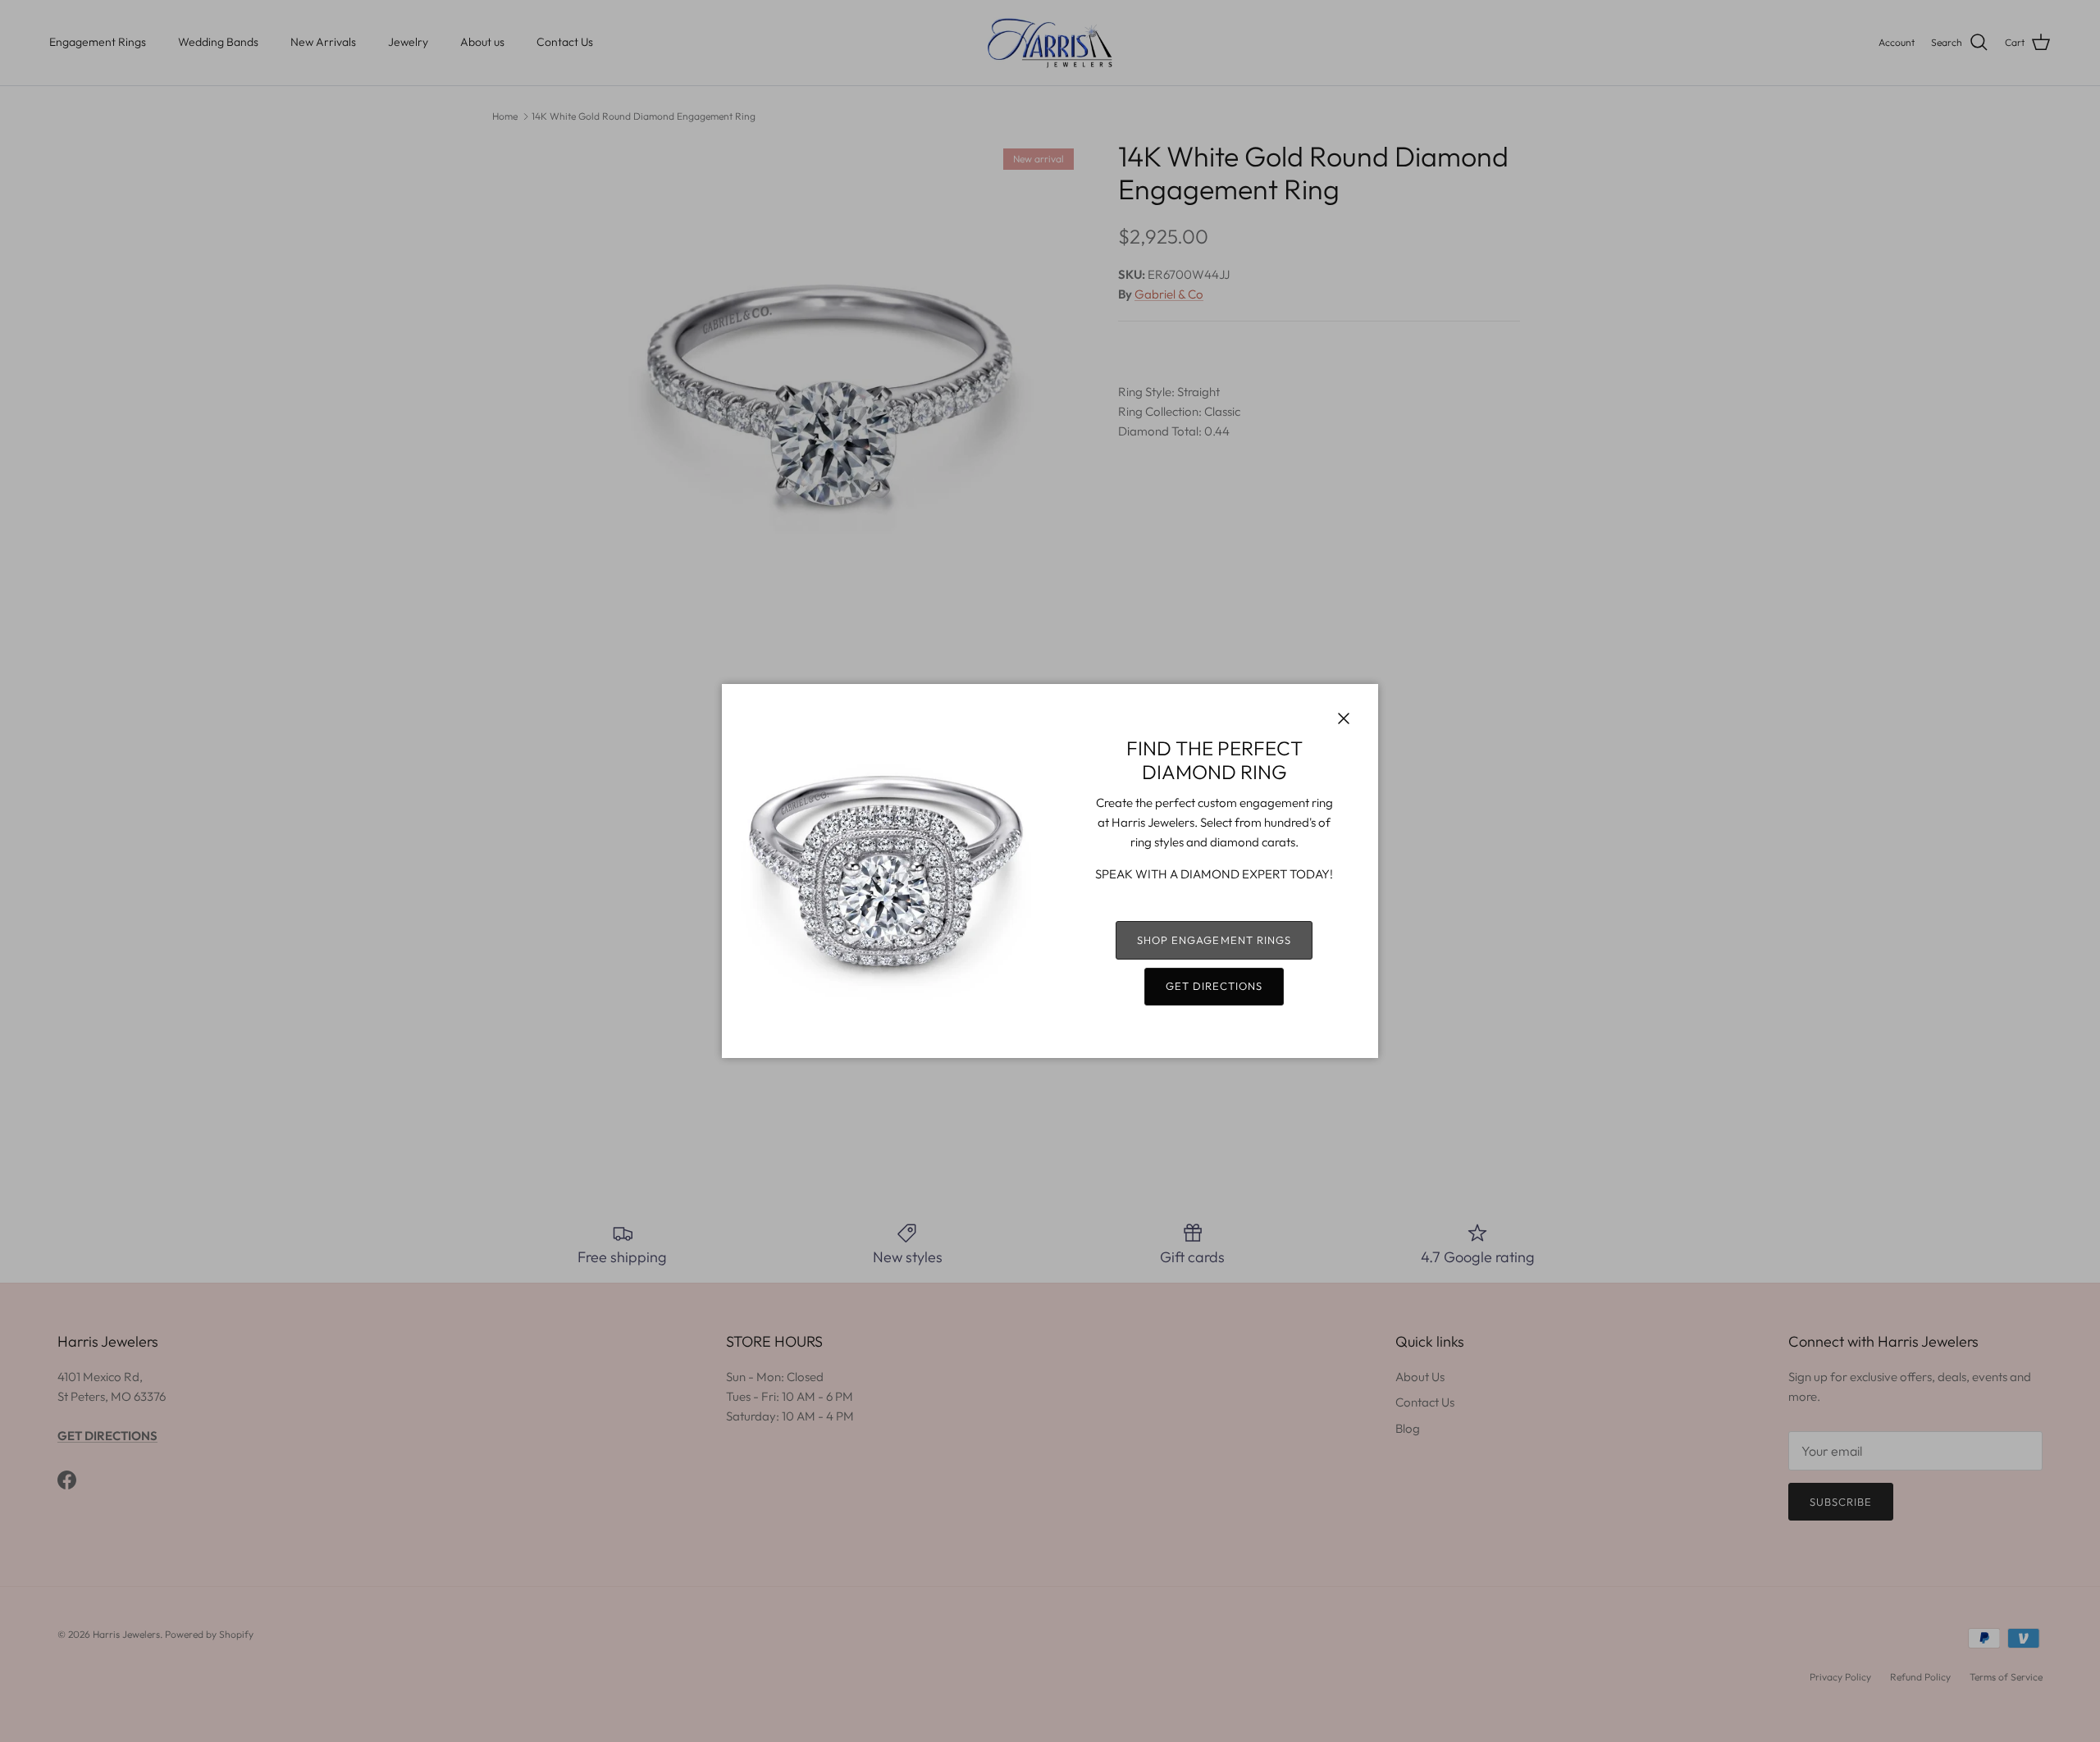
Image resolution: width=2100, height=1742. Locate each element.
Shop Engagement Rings (1214, 940)
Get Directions (1214, 986)
